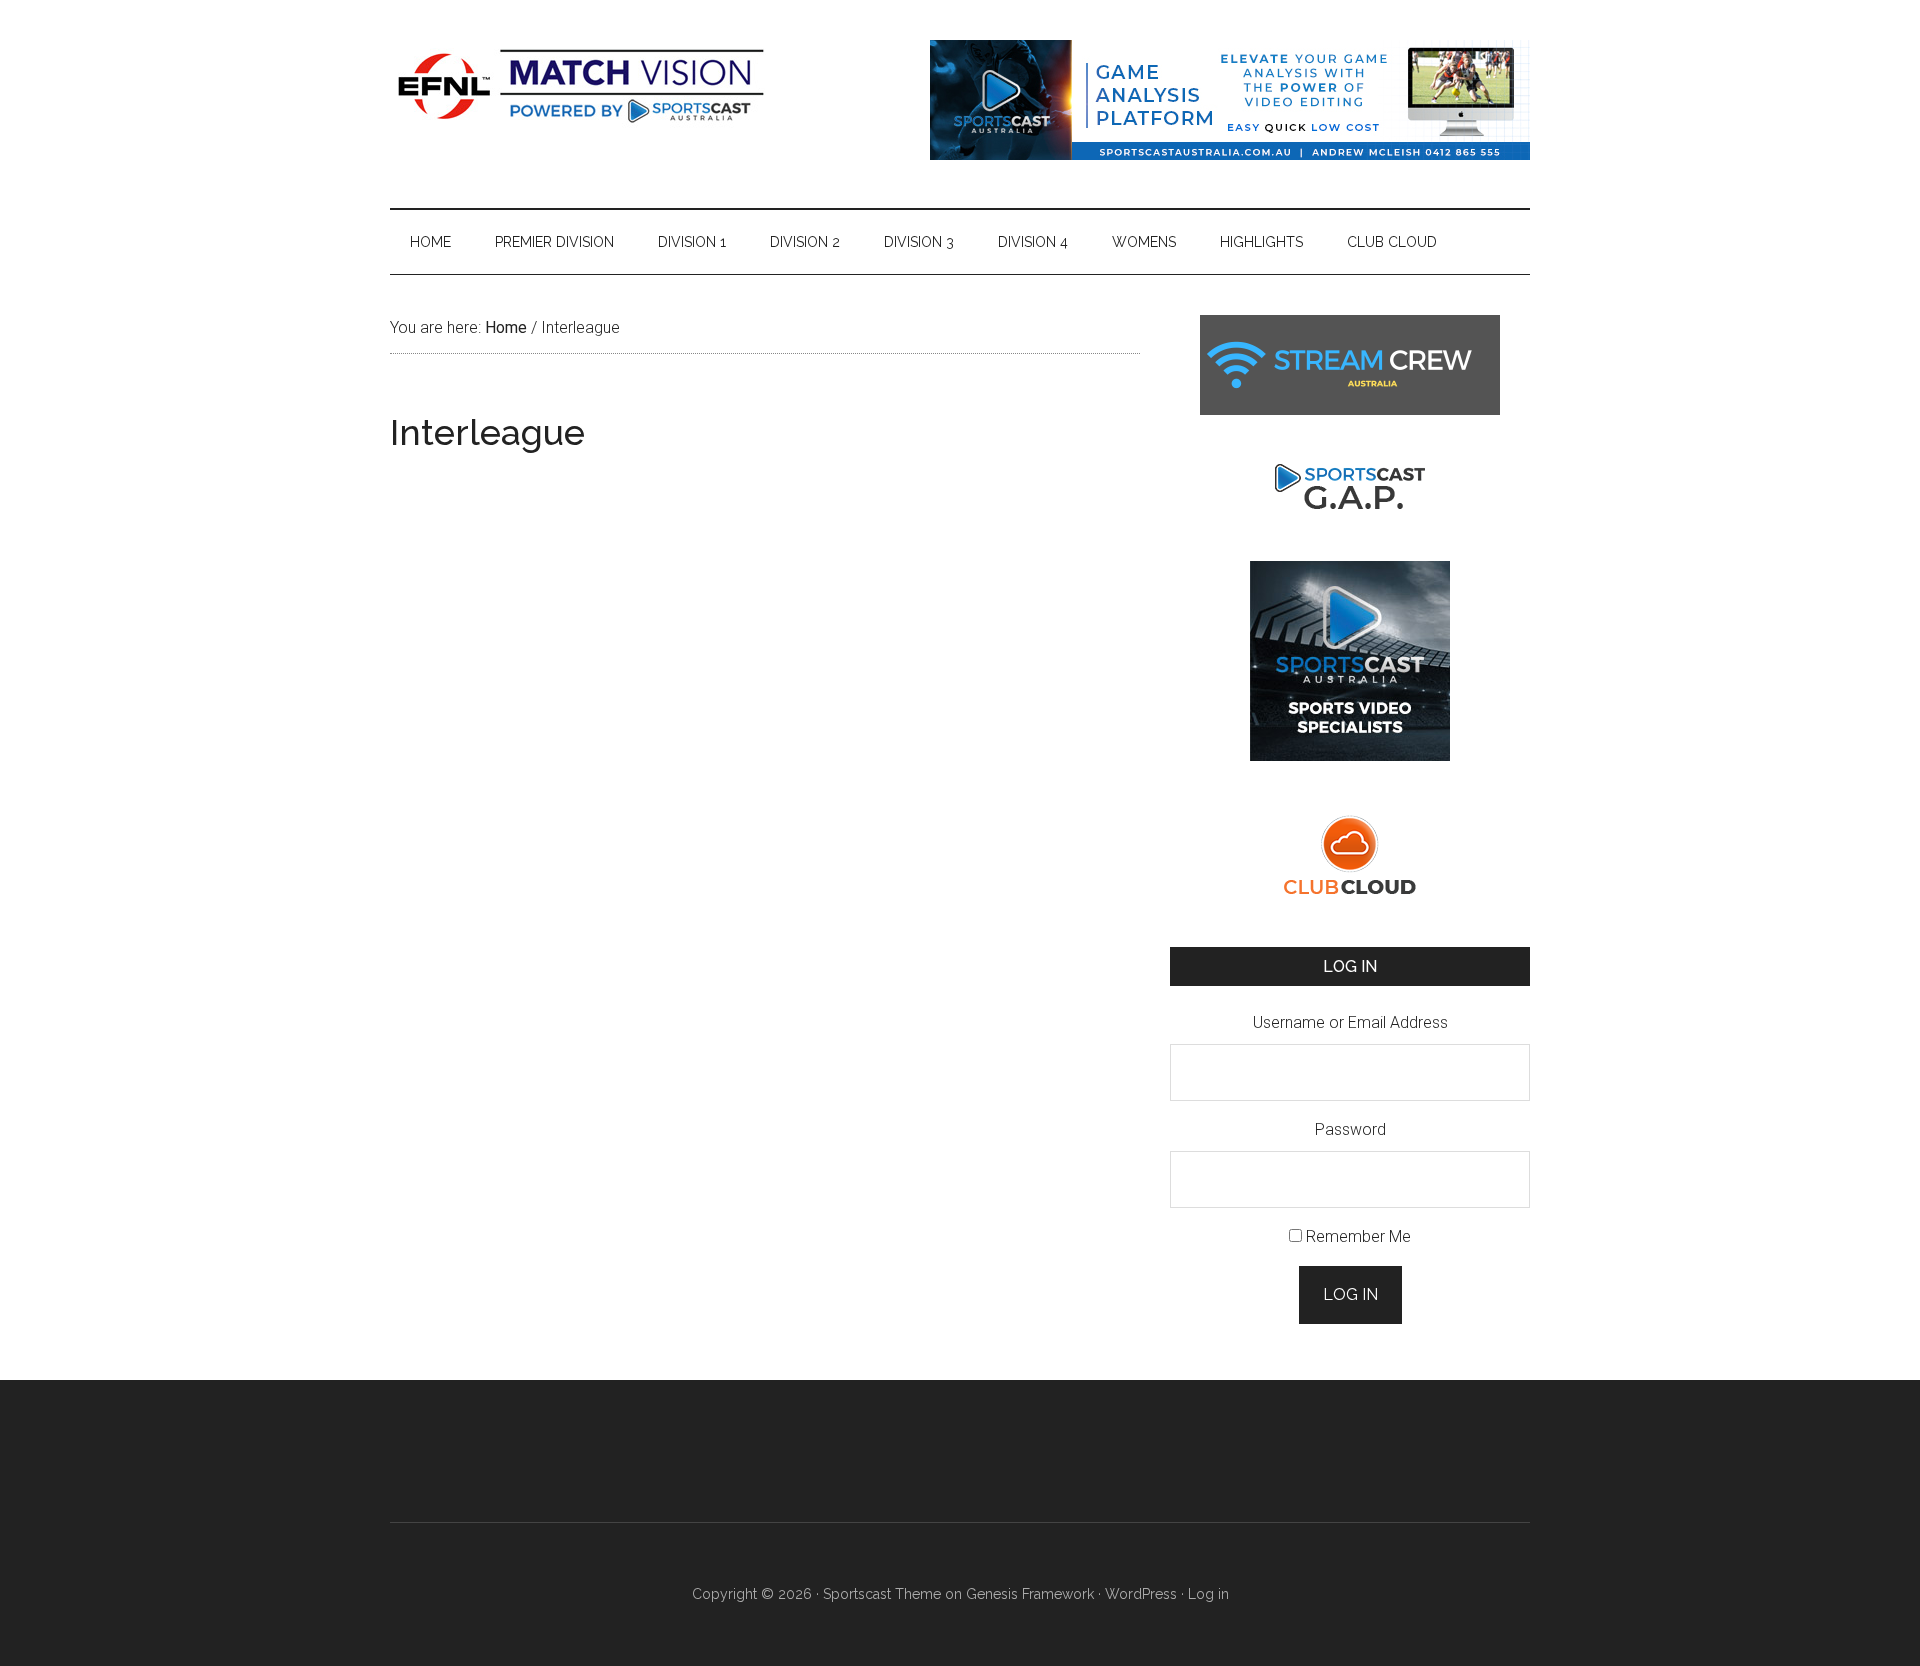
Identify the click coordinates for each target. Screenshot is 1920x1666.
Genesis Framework (1030, 1594)
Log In (1350, 1294)
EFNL (580, 85)
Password (1350, 1129)
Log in (1208, 1594)
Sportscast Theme (882, 1594)
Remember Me (1358, 1236)
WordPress (1141, 1594)
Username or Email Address (1350, 1022)
